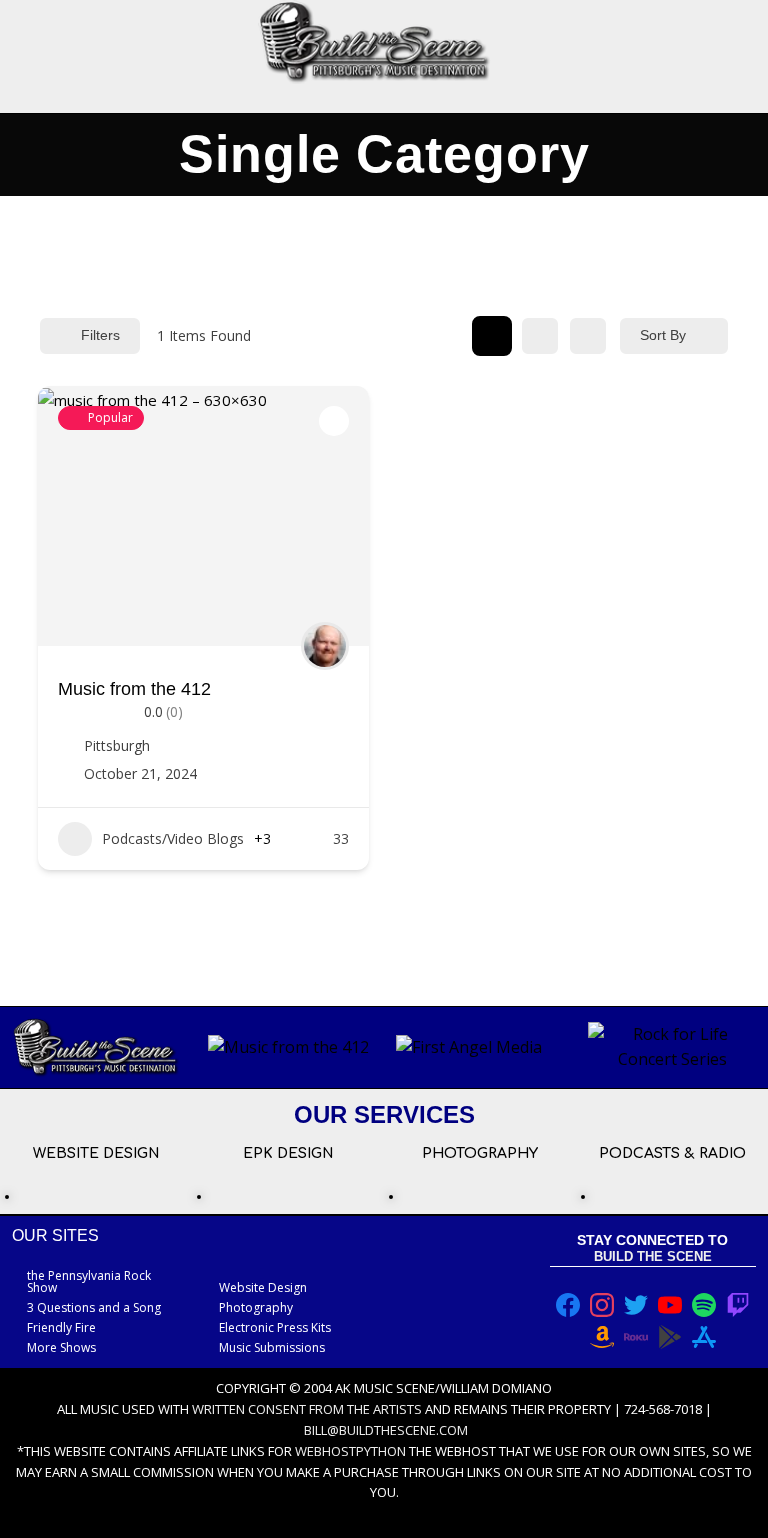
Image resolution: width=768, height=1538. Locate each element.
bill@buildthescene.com (386, 1430)
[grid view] (492, 336)
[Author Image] (325, 646)
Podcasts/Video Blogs (173, 838)
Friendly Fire (61, 1327)
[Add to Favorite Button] (334, 421)
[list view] (540, 336)
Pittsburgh (117, 745)
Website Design (263, 1287)
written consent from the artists (307, 1409)
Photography (256, 1307)
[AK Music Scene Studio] (374, 42)
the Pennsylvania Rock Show (89, 1281)
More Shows (61, 1347)
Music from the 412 (134, 689)
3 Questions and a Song (94, 1307)
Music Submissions (272, 1347)
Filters (100, 335)
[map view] (588, 336)
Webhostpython (350, 1451)
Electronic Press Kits (275, 1327)
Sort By (663, 335)
